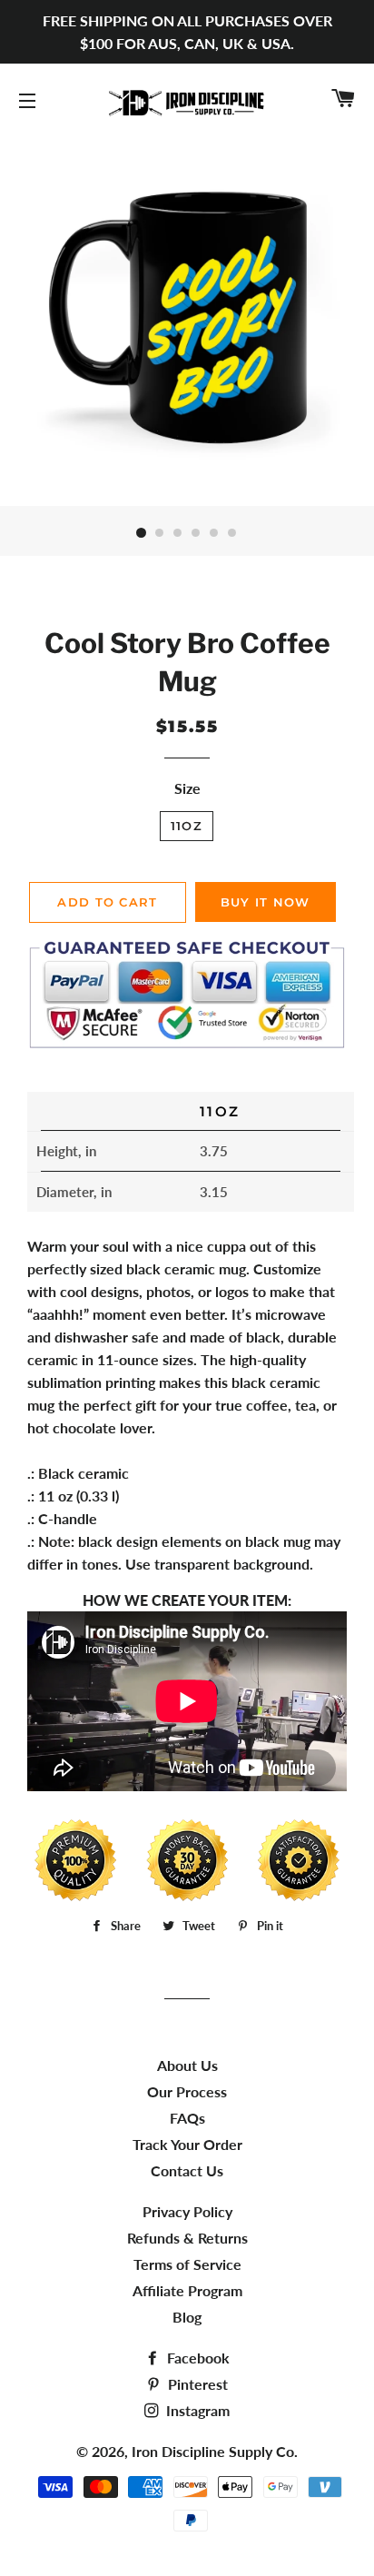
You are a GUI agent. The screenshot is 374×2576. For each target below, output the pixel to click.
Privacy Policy (187, 2211)
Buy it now (266, 902)
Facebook (197, 2358)
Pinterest (196, 2384)
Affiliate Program (187, 2290)
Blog (187, 2317)
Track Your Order (187, 2144)
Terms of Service (187, 2264)
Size (187, 788)
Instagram (196, 2410)
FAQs (187, 2118)
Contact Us (187, 2170)
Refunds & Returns (187, 2238)
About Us (187, 2065)
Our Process (187, 2091)
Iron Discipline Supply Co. (215, 2451)
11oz (187, 826)
